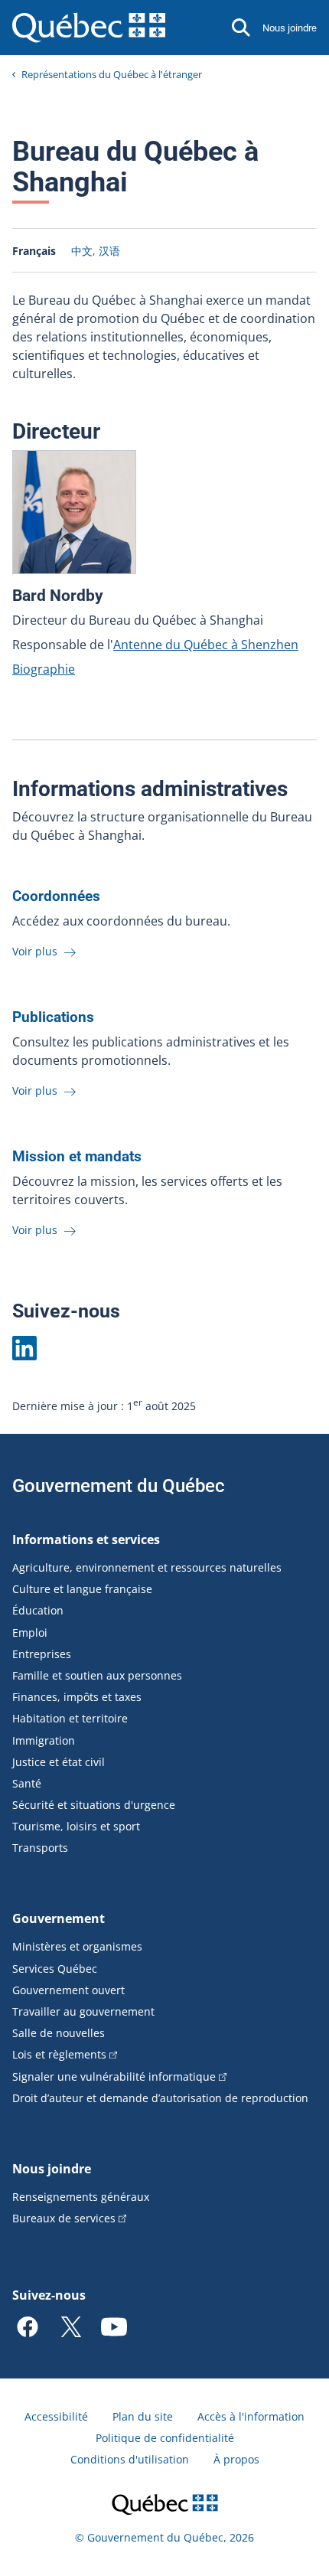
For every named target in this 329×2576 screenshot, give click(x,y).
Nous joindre (290, 28)
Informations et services (86, 1539)
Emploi (30, 1632)
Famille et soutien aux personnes (97, 1675)
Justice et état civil (59, 1762)
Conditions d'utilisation (130, 2459)
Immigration (44, 1740)
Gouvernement (59, 1918)
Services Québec (55, 1969)
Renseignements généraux (81, 2197)
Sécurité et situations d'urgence (94, 1805)
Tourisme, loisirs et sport (76, 1826)
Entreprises (42, 1654)
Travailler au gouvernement (83, 2011)
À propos (236, 2459)
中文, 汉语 (96, 251)
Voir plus (36, 951)
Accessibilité (56, 2416)
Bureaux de (64, 2218)
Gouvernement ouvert (68, 1990)
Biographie (44, 669)
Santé (27, 1783)
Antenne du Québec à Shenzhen (206, 645)
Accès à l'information (251, 2416)
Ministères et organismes (77, 1946)
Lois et (59, 2054)
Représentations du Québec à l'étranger (112, 74)
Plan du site (143, 2416)
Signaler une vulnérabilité (114, 2076)
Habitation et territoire (70, 1718)
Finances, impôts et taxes (77, 1697)
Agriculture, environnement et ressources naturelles (147, 1567)
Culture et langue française (82, 1589)
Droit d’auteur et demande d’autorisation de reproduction (160, 2098)
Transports (40, 1848)
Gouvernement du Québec (119, 1486)
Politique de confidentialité (165, 2438)
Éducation (38, 1610)
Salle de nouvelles (59, 2033)
